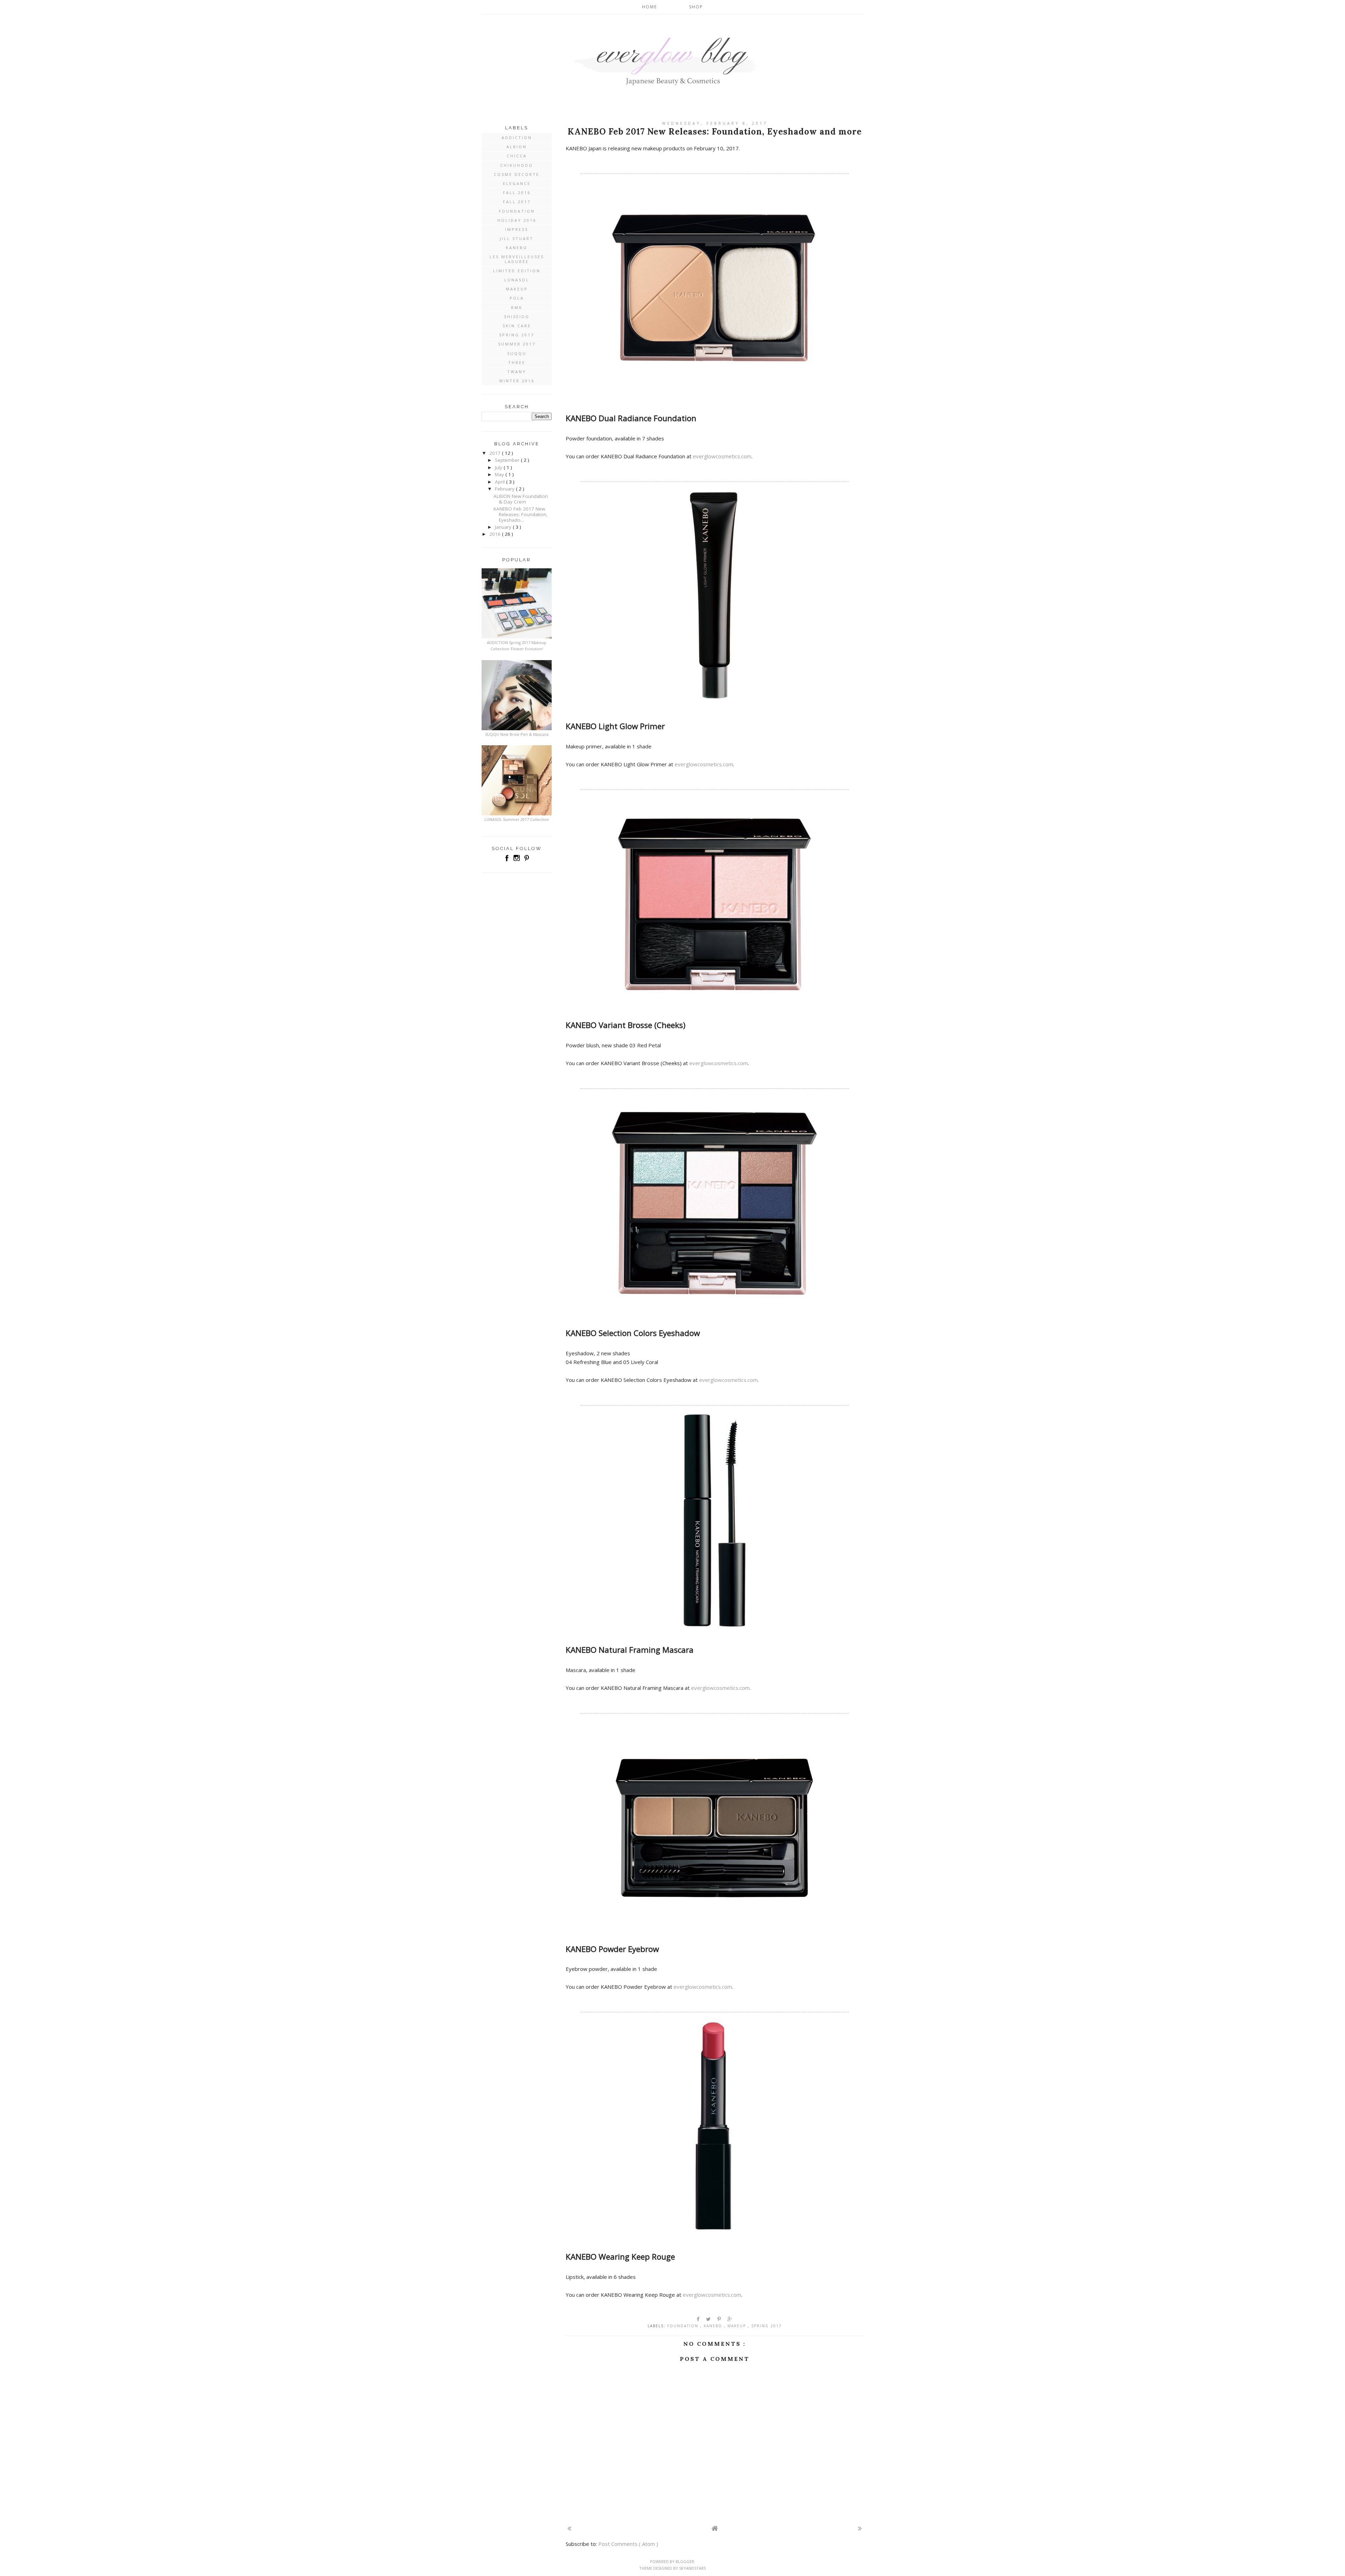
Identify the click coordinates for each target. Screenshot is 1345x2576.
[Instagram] (517, 861)
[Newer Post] (569, 2528)
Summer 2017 (517, 344)
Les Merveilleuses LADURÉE (517, 259)
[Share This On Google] (730, 2319)
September (508, 460)
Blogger (685, 2561)
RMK (517, 307)
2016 (496, 534)
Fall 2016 (517, 193)
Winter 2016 (517, 381)
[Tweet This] (709, 2319)
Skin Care (517, 326)
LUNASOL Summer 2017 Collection (517, 819)
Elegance (517, 183)
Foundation (684, 2326)
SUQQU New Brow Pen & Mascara (517, 734)
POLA (517, 298)
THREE (517, 362)
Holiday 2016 (517, 220)
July (499, 467)
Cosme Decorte (517, 174)
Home (650, 7)
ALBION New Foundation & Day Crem (521, 499)
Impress (517, 229)
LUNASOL (517, 280)
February (505, 489)
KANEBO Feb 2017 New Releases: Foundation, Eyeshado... (521, 514)
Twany (517, 372)
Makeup (738, 2326)
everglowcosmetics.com (722, 456)
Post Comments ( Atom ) (628, 2544)
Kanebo (714, 2326)
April (501, 482)
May (500, 474)
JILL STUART (517, 238)
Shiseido (517, 317)
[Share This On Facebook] (698, 2319)
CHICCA (517, 156)
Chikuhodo (517, 165)
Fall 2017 (517, 202)
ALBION (517, 147)
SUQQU (517, 353)
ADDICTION (517, 138)
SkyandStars (692, 2568)
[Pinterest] (526, 861)
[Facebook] (508, 861)
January (504, 527)
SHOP (696, 7)
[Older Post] (860, 2528)
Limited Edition (517, 271)
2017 (496, 453)
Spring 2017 (767, 2326)
